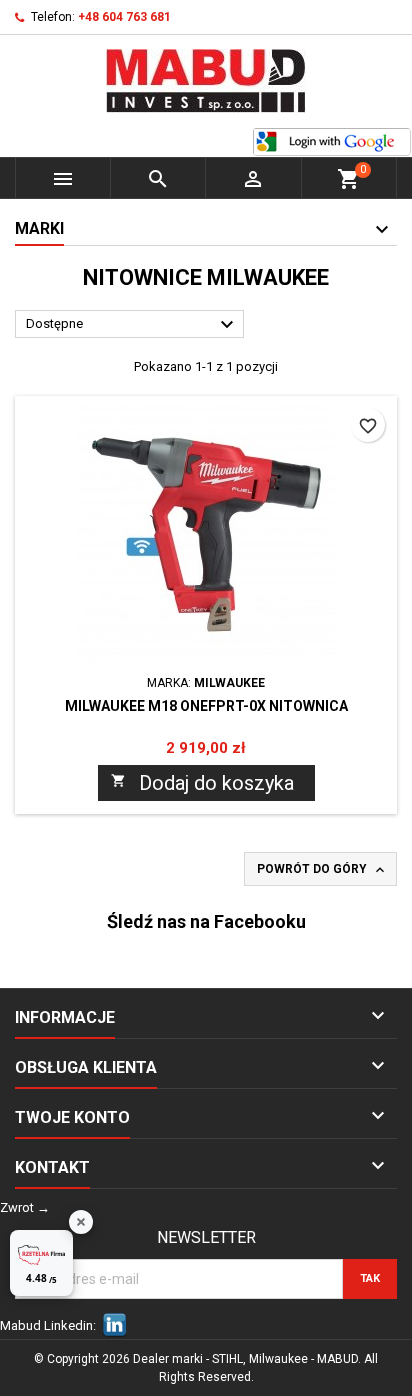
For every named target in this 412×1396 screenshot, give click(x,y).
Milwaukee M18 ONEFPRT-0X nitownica (206, 706)
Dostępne (132, 325)
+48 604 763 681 (124, 17)
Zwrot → (25, 1207)
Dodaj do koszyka (202, 783)
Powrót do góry (322, 870)
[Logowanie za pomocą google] (332, 142)
